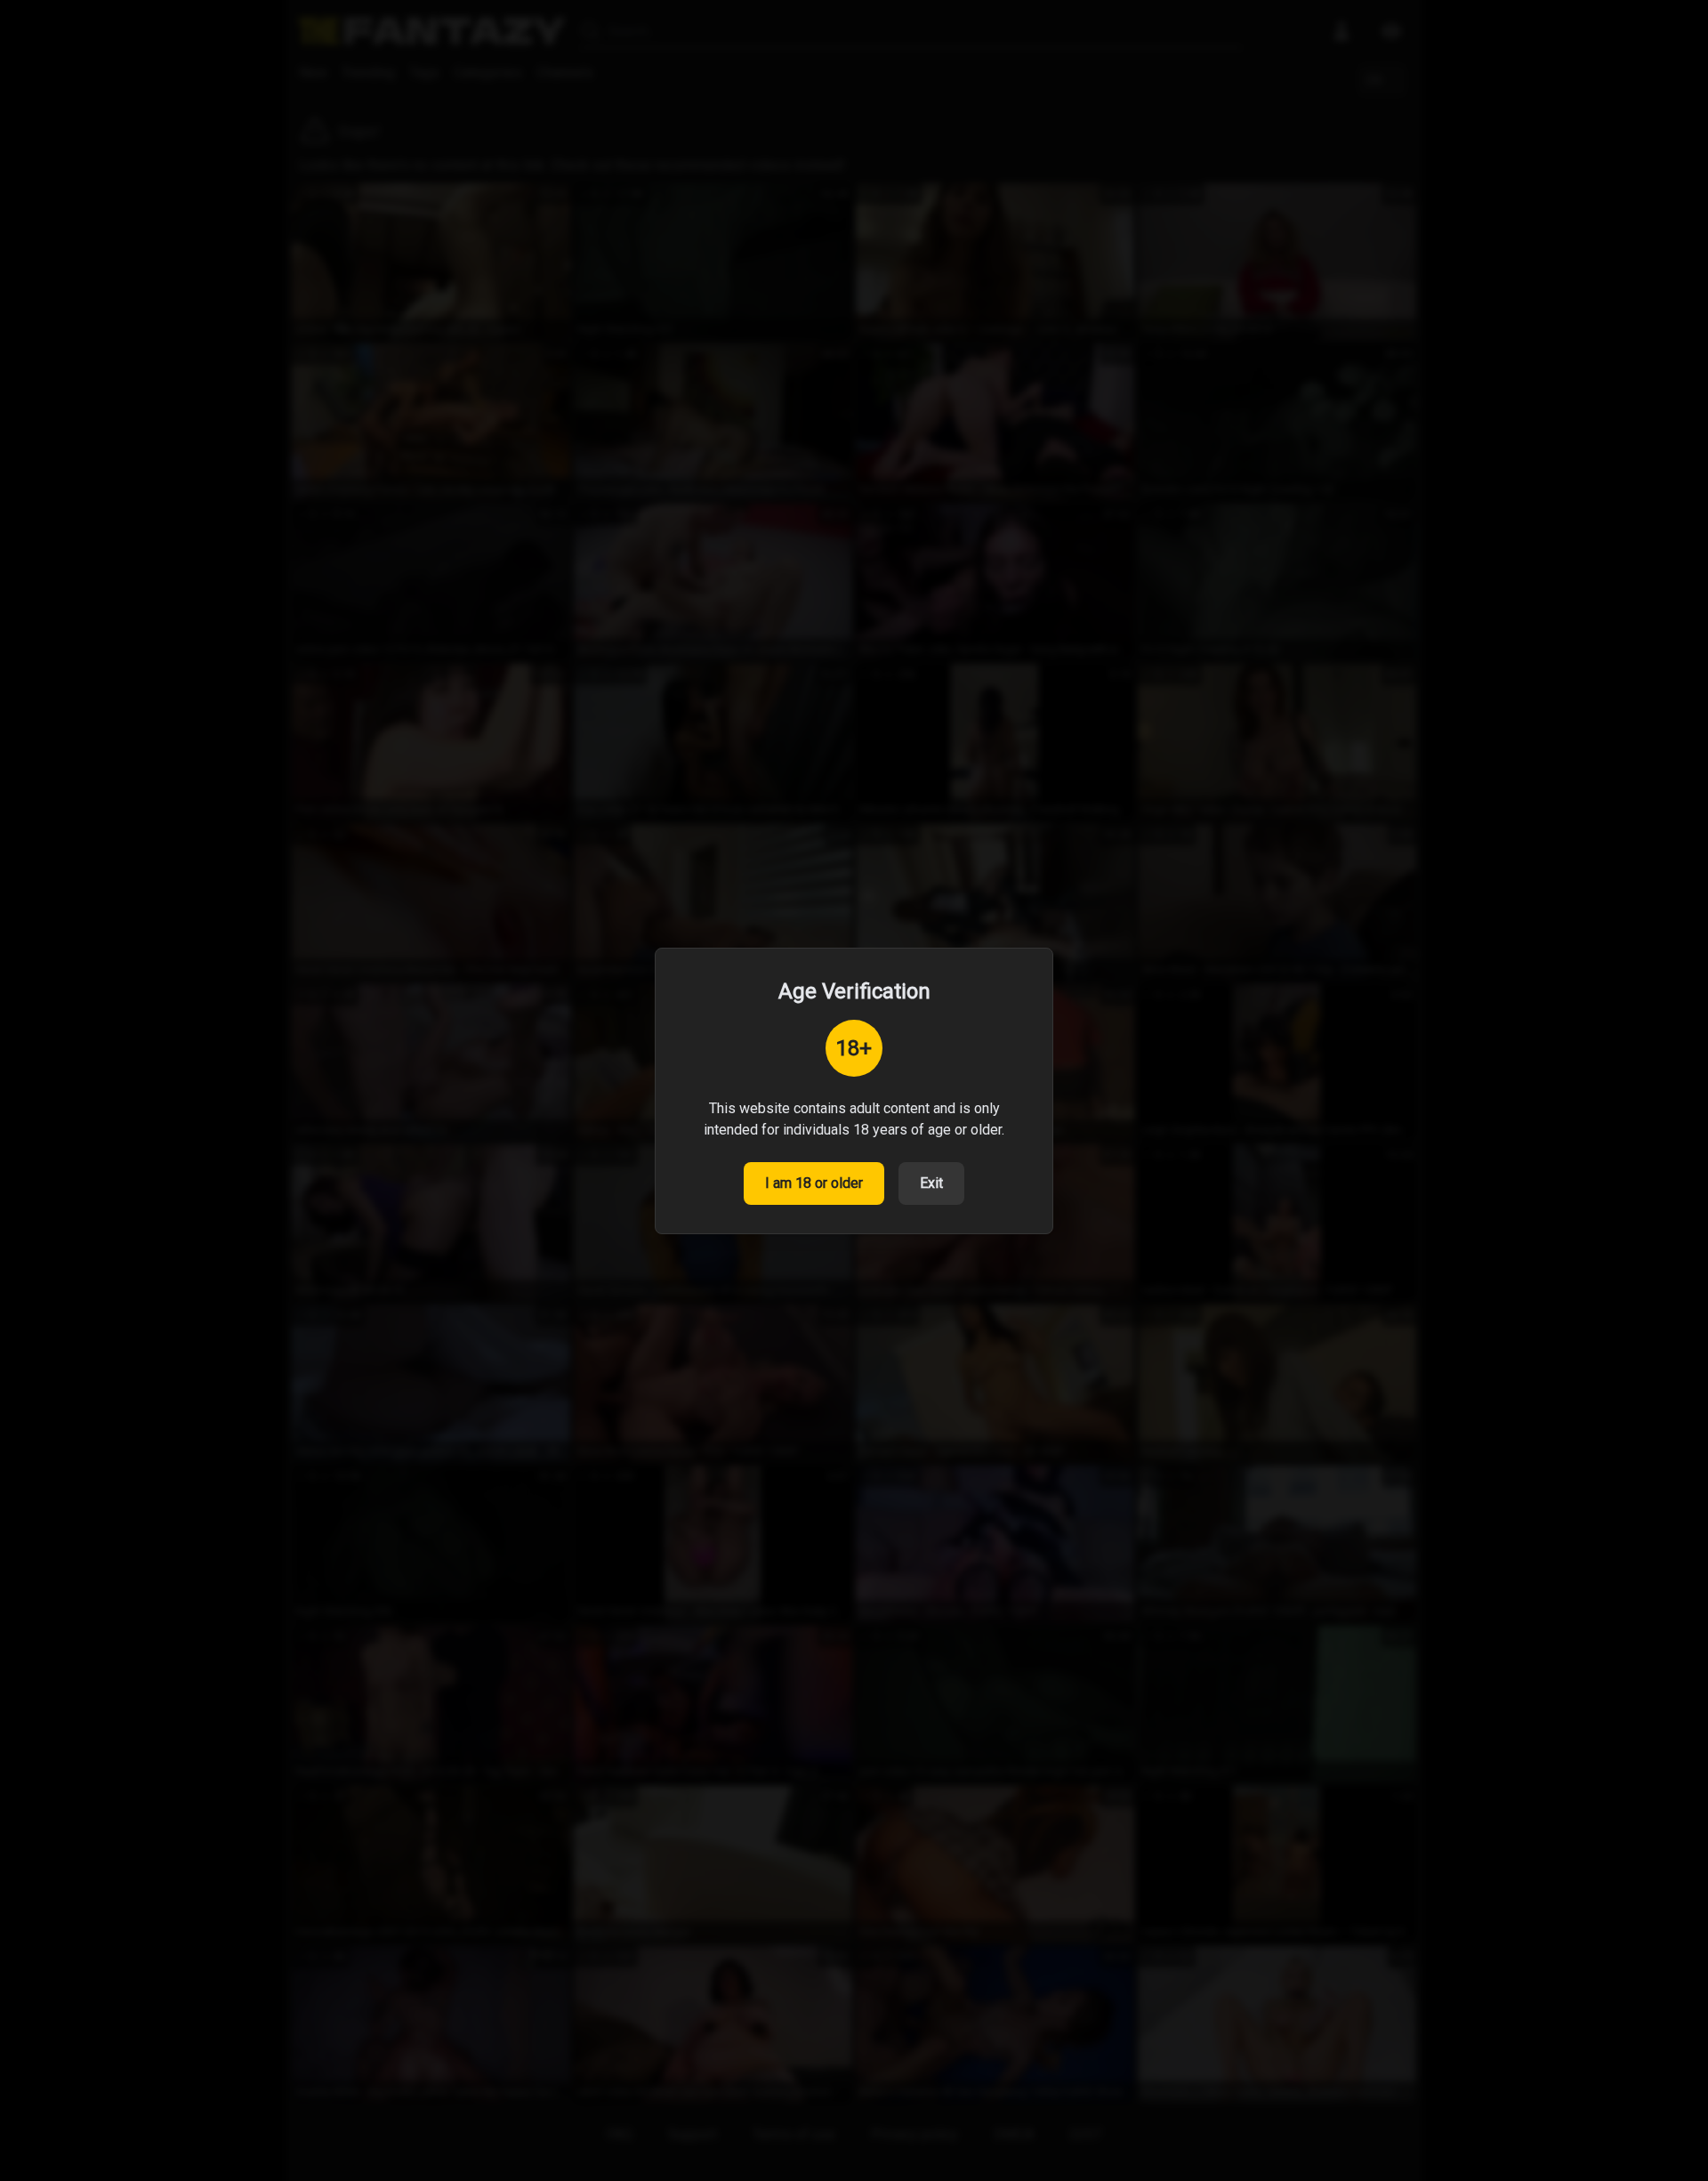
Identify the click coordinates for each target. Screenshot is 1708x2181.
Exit (931, 1183)
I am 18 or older (814, 1183)
